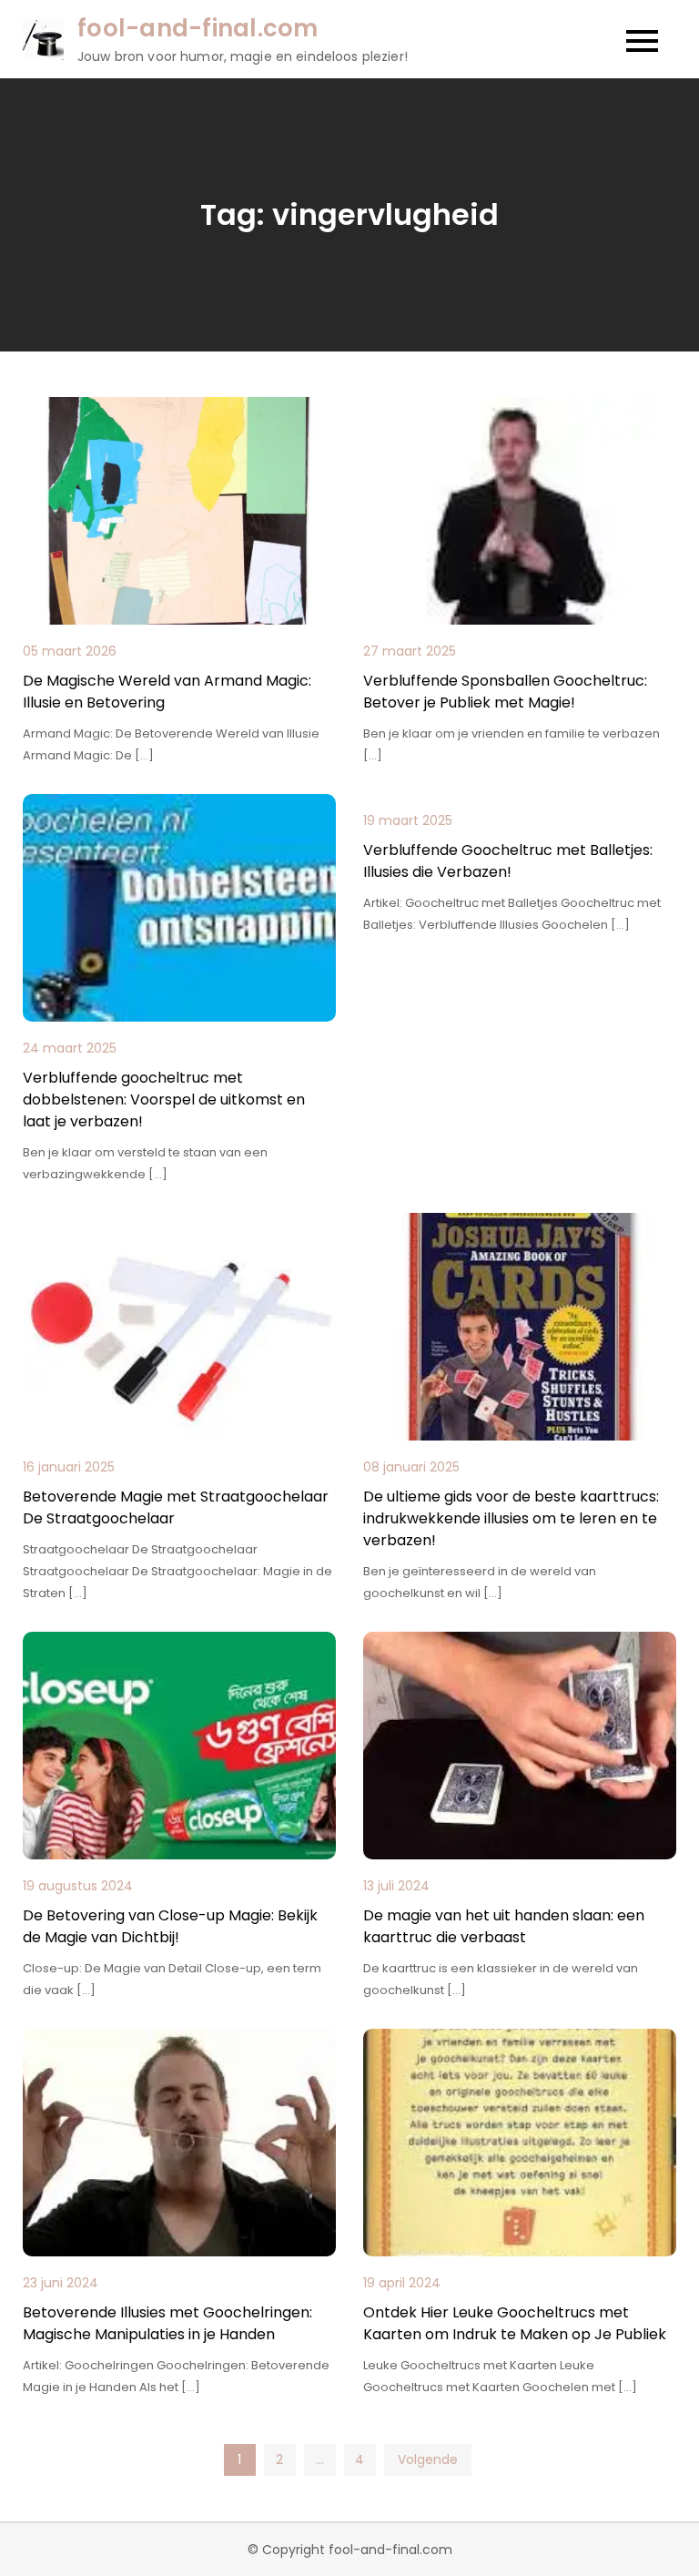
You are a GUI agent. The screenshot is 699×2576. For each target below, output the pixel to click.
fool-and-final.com (198, 28)
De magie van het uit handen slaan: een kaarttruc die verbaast (504, 1926)
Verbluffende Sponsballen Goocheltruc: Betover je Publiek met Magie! (505, 692)
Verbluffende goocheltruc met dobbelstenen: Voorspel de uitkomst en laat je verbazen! (164, 1100)
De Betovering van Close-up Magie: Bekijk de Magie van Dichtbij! (170, 1926)
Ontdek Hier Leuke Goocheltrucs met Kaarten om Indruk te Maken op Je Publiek (515, 2323)
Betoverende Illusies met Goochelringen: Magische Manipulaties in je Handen (167, 2323)
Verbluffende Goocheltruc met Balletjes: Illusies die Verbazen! (508, 861)
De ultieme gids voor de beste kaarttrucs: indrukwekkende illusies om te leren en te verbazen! (511, 1518)
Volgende (428, 2459)
